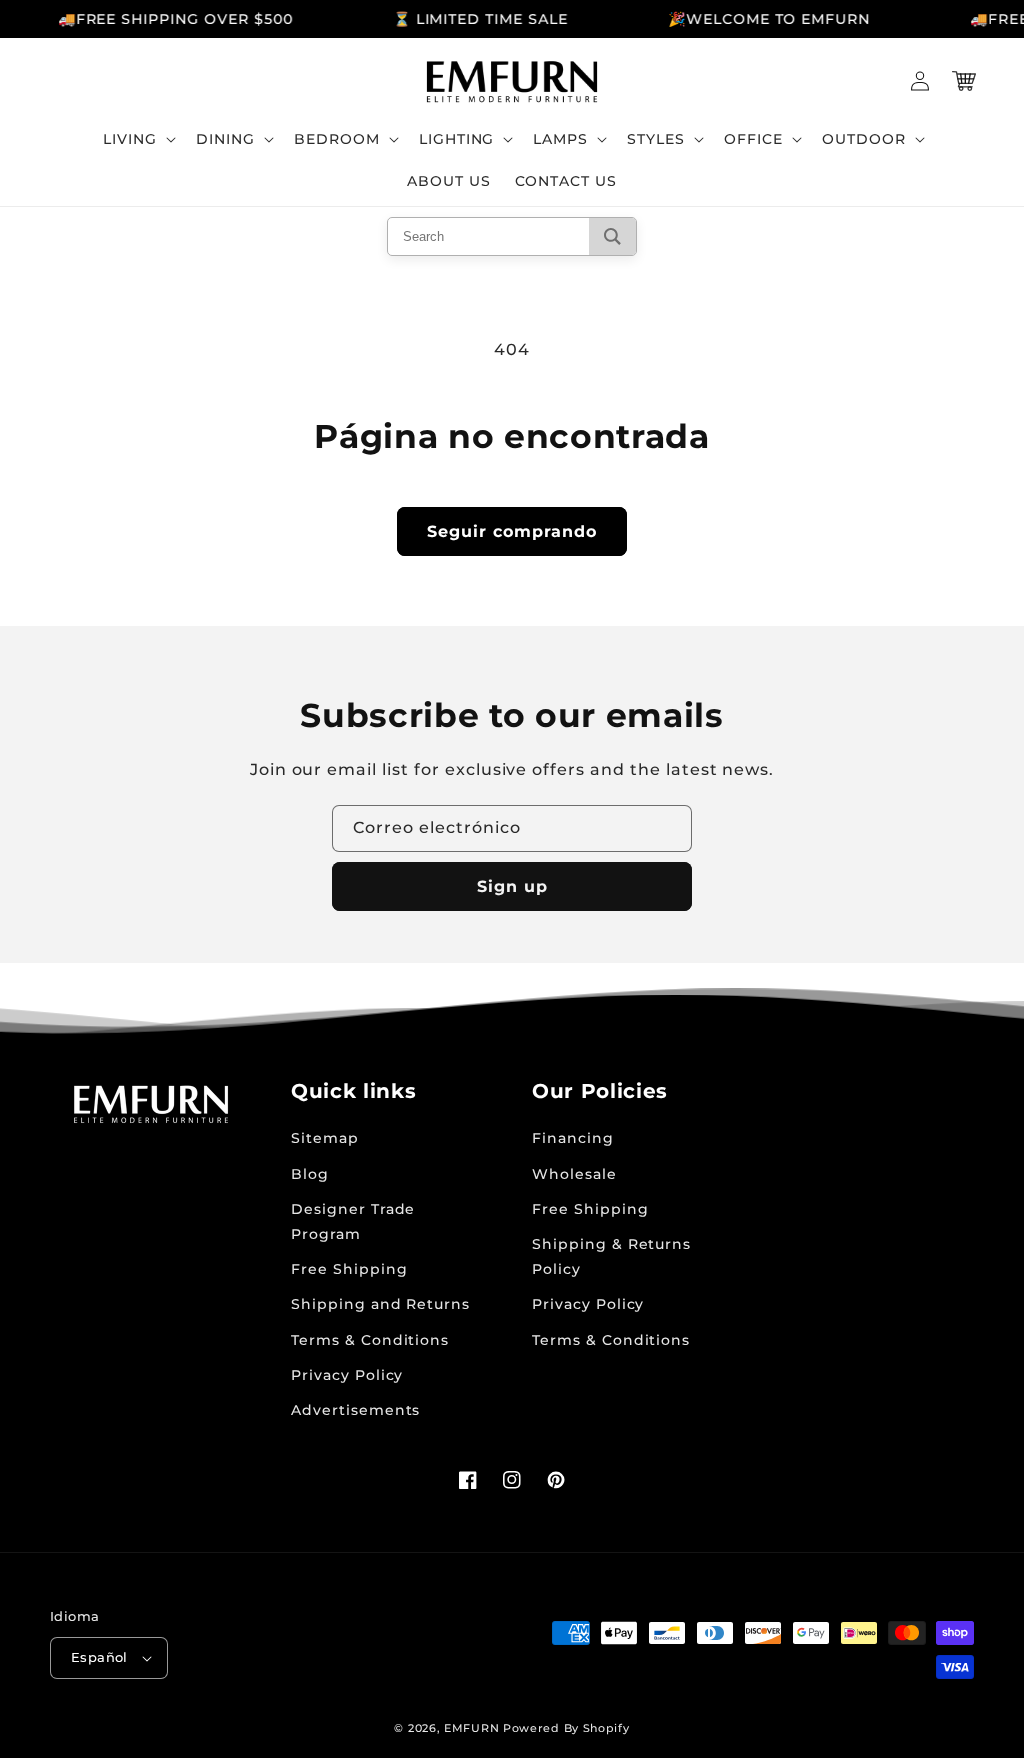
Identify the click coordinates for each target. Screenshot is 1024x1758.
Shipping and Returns (380, 1304)
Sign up (512, 886)
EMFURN (471, 1728)
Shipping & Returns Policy (611, 1256)
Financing (573, 1138)
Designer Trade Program (353, 1221)
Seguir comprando (512, 531)
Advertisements (355, 1410)
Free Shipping (349, 1269)
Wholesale (574, 1174)
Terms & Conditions (370, 1340)
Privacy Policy (347, 1375)
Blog (310, 1174)
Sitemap (325, 1138)
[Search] (612, 236)
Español (99, 1657)
